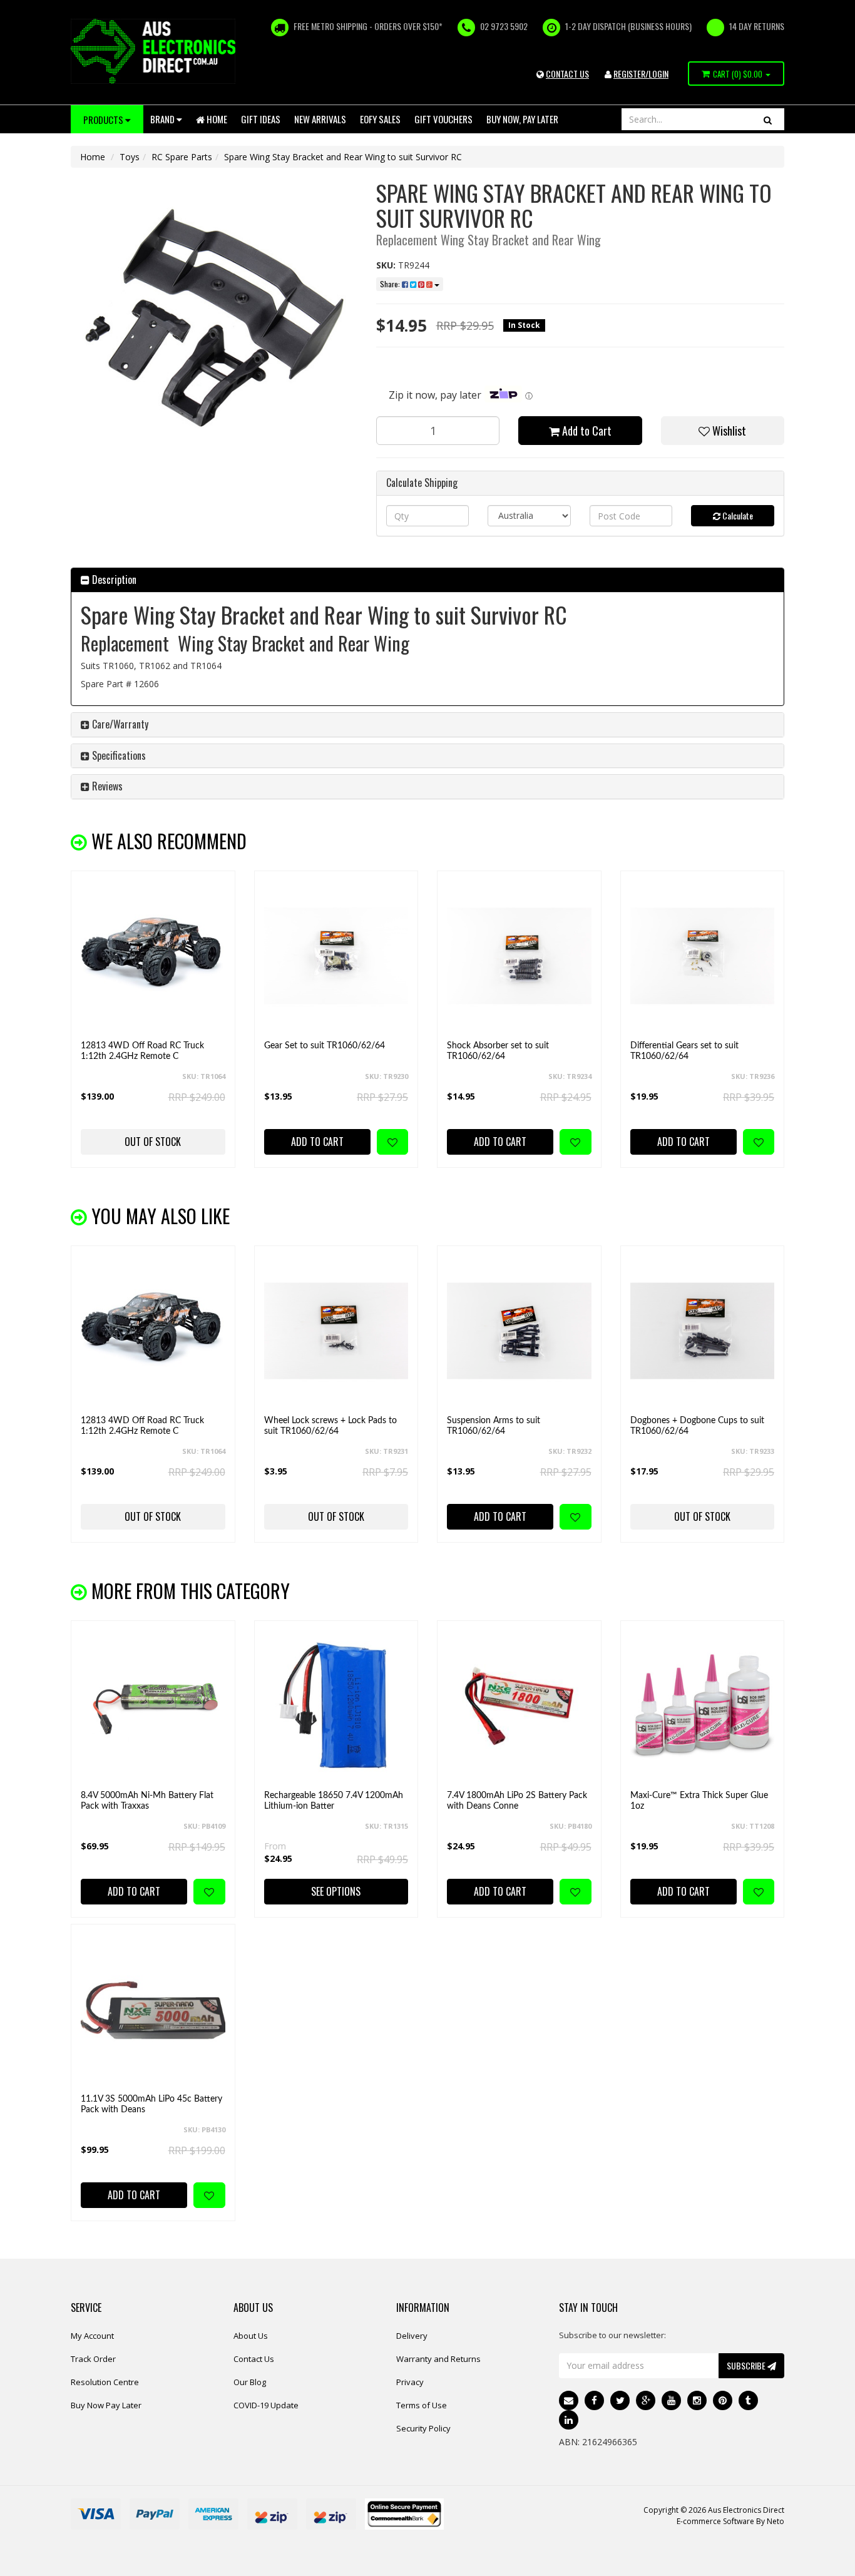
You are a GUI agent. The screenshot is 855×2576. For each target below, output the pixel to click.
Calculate (737, 515)
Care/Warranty (119, 724)
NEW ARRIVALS (320, 119)
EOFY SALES (380, 119)
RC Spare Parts (182, 157)
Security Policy (423, 2428)
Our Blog (250, 2382)
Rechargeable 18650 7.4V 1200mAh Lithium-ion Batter (334, 1801)
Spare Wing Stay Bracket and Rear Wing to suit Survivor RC (343, 157)
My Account (92, 2336)
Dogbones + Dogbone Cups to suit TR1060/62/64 (697, 1426)
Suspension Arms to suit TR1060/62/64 (494, 1426)
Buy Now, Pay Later (522, 119)
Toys (130, 157)
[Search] (768, 119)
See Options (336, 1891)
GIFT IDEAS (261, 119)
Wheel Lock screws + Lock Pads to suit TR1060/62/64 (330, 1426)
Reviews (106, 786)
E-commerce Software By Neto (730, 2521)
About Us (251, 2336)
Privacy (410, 2382)
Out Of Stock (153, 1142)
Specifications (118, 755)
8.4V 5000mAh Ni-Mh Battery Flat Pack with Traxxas (147, 1801)
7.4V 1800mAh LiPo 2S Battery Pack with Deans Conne (517, 1801)
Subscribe (747, 2365)
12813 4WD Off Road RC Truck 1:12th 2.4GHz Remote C (142, 1051)
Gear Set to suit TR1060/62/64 (325, 1046)
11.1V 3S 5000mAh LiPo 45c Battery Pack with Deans (151, 2104)
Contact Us (254, 2359)
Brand (163, 119)
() (738, 74)
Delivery (412, 2336)
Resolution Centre (105, 2382)
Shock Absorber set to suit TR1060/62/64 (498, 1051)
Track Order (93, 2359)
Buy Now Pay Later (106, 2405)
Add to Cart (586, 431)
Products (104, 120)
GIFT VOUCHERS (443, 119)
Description (113, 580)
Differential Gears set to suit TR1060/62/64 (684, 1051)
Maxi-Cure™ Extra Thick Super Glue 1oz (699, 1801)
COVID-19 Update (266, 2405)
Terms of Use (422, 2405)
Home (216, 119)
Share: (391, 284)
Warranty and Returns (438, 2359)
